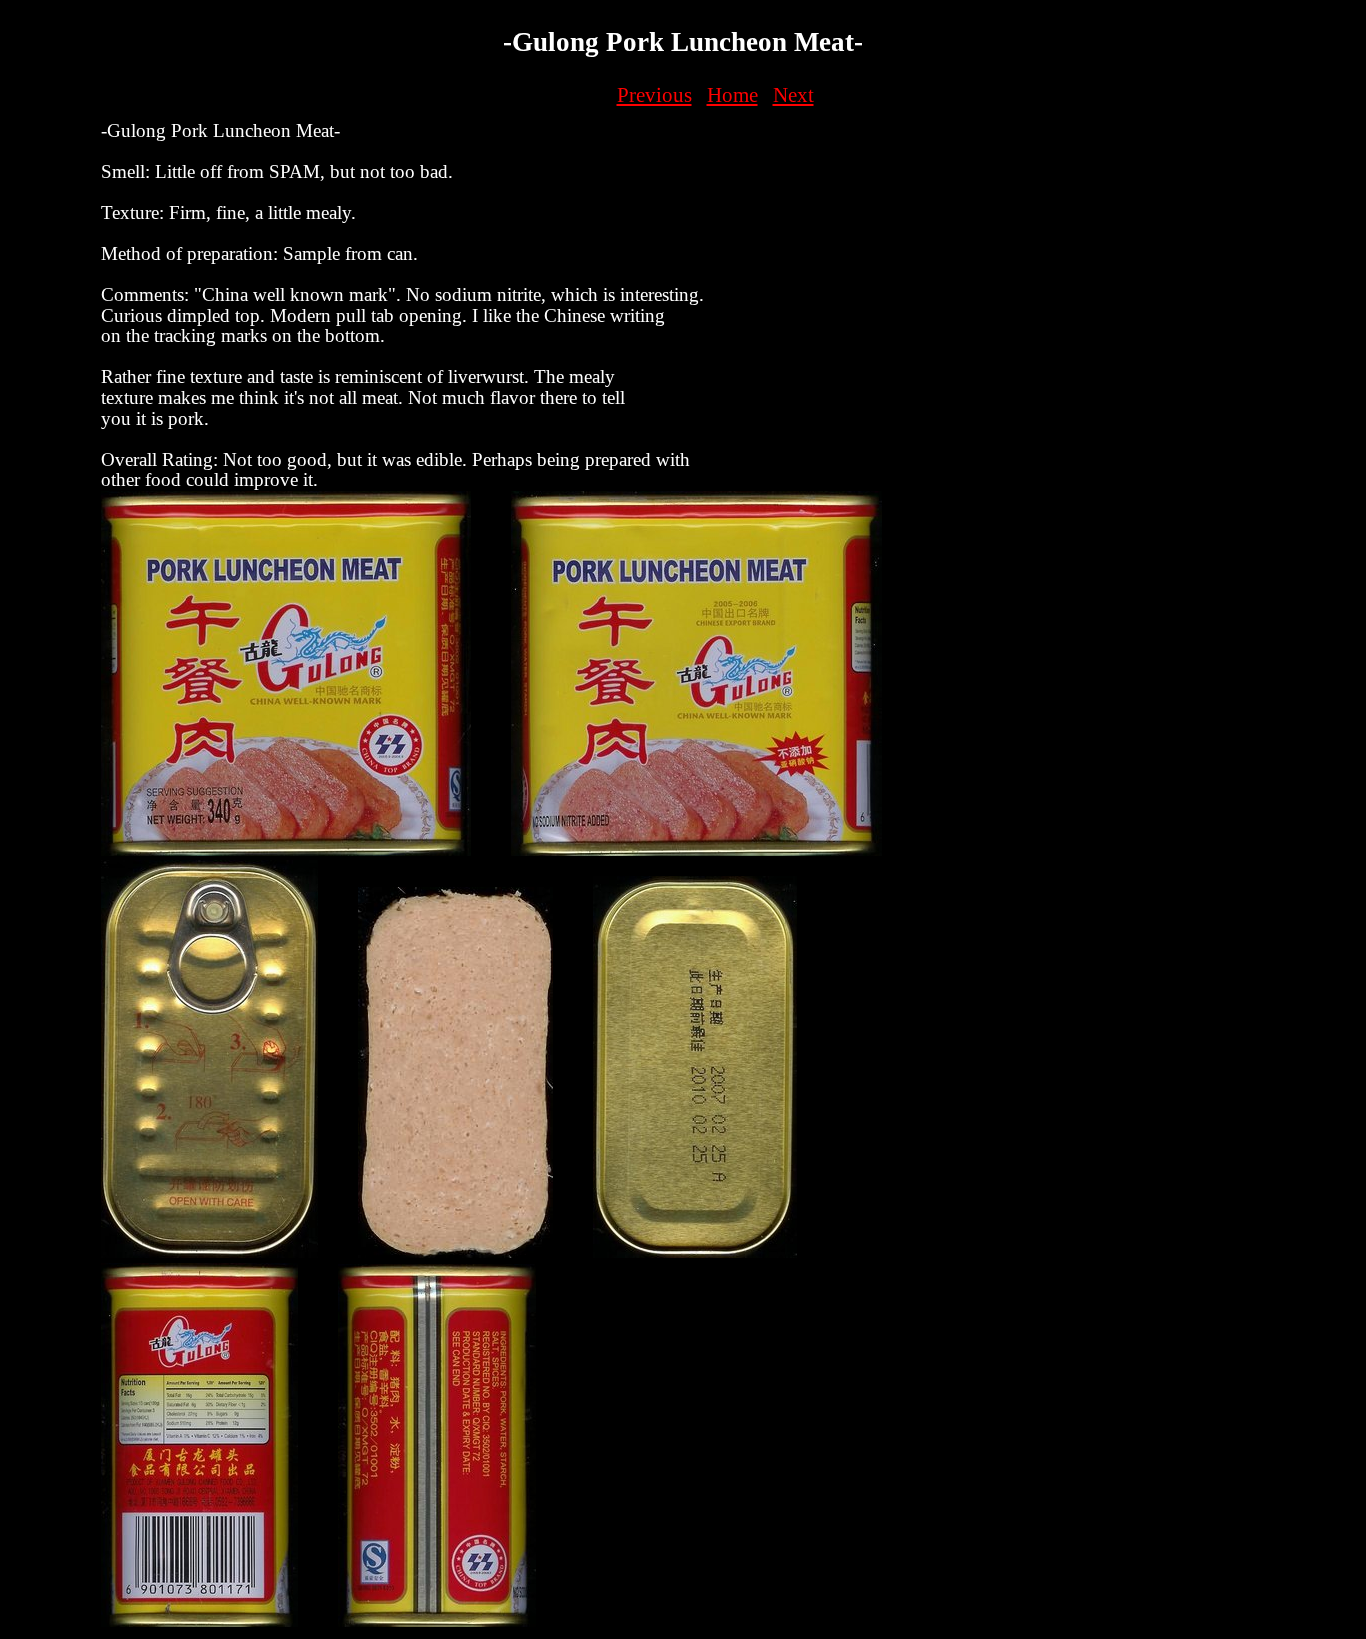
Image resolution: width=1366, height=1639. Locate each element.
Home (732, 95)
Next (793, 95)
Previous (654, 95)
